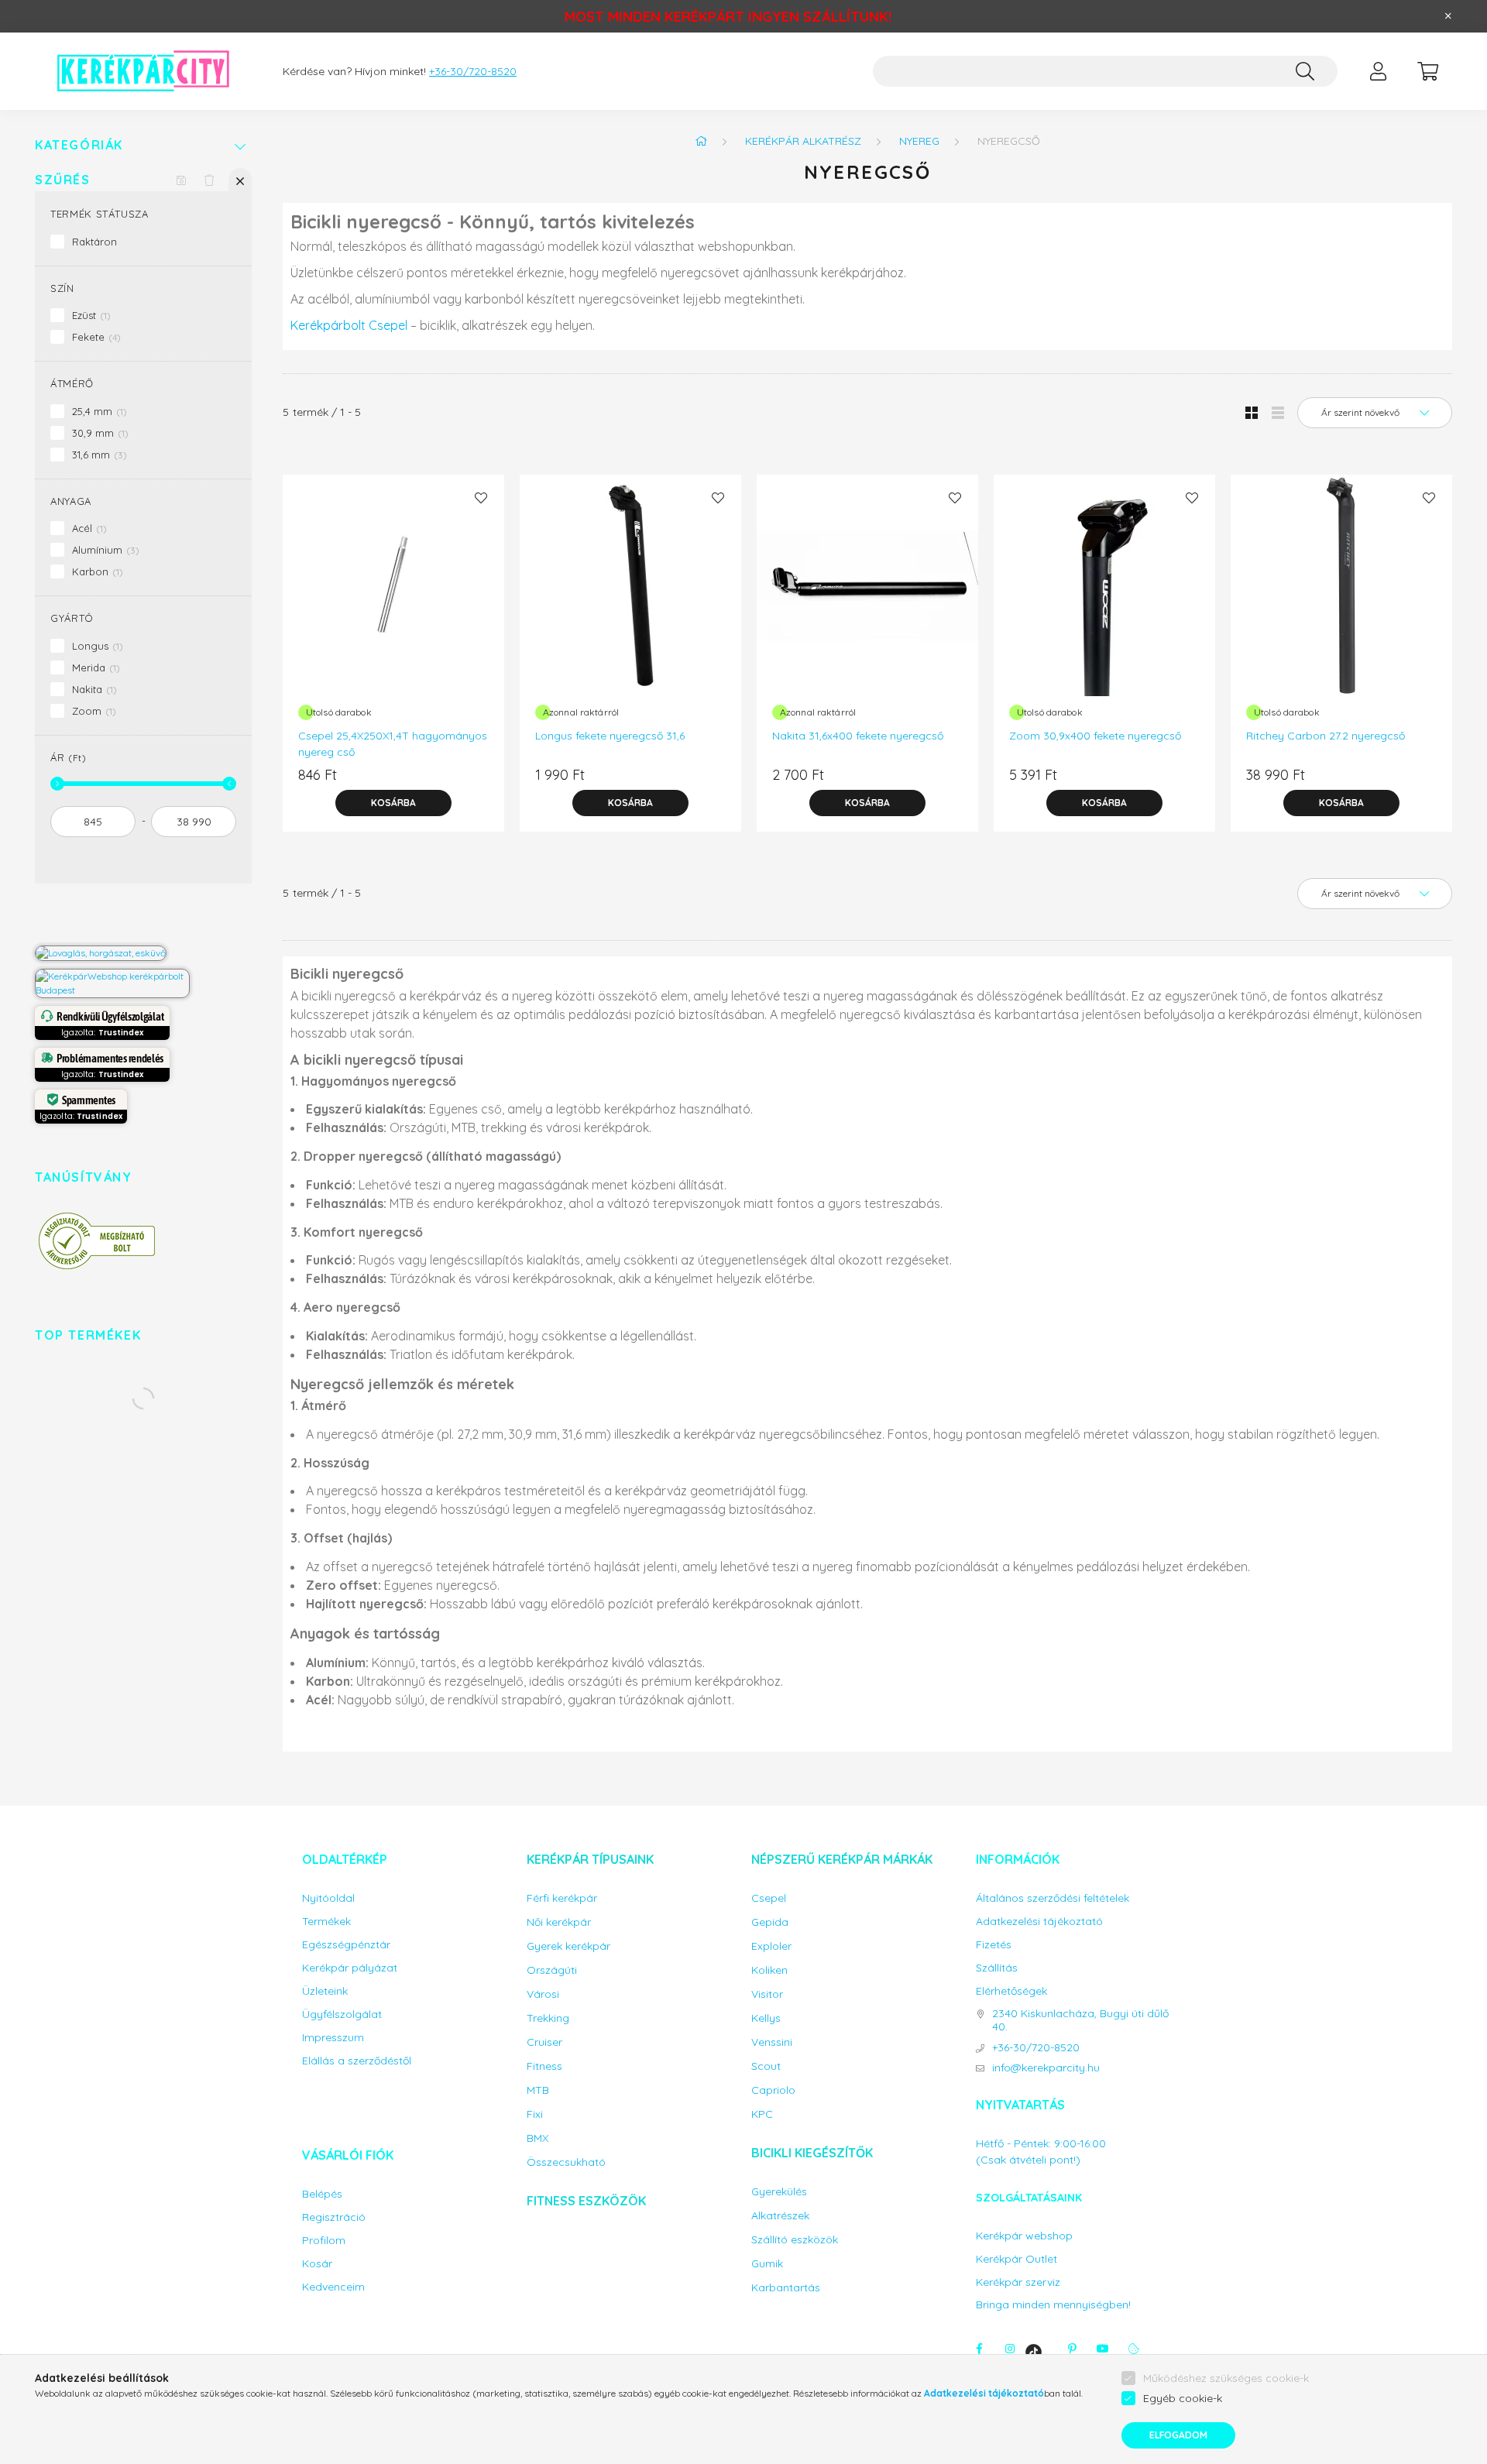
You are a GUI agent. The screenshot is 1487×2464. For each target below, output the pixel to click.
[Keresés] (1305, 71)
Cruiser (544, 2042)
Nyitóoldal (328, 1898)
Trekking (548, 2018)
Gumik (767, 2264)
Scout (766, 2066)
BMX (537, 2138)
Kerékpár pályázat (350, 1968)
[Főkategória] (701, 141)
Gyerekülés (779, 2192)
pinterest (1072, 2349)
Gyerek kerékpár (568, 1946)
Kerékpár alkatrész (803, 141)
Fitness (544, 2066)
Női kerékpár (559, 1922)
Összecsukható (566, 2162)
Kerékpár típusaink (590, 1859)
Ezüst (89, 315)
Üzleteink (325, 1991)
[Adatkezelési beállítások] (1134, 2349)
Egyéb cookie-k (1183, 2398)
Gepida (770, 1922)
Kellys (766, 2018)
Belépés (322, 2194)
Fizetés (994, 1945)
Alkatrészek (780, 2216)
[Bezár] (1448, 16)
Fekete (94, 337)
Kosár (317, 2264)
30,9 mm (98, 433)
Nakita (93, 689)
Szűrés (63, 180)
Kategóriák (79, 145)
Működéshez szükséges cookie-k (1226, 2378)
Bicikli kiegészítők (812, 2153)
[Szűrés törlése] (209, 180)
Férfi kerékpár (562, 1898)
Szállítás (997, 1968)
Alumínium (104, 550)
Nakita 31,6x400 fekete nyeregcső (858, 736)
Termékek (326, 1922)
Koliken (769, 1970)
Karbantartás (786, 2288)
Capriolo (773, 2090)
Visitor (767, 1994)
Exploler (771, 1946)
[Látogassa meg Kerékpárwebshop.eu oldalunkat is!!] (112, 982)
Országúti (552, 1970)
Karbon (96, 571)
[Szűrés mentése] (181, 180)
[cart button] (1427, 71)
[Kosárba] (393, 803)
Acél (88, 528)
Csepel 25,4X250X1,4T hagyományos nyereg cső (393, 744)
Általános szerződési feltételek (1053, 1898)
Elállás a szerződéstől (357, 2061)
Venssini (772, 2042)
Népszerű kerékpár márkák (842, 1859)
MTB (538, 2090)
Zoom (92, 711)
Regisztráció (334, 2217)
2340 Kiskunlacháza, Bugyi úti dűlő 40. (1080, 2020)
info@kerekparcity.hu (1046, 2068)
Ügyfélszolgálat (342, 2014)
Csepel (769, 1898)
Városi (543, 1994)
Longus (96, 646)
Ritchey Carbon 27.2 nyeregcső (1326, 736)
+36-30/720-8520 (473, 72)
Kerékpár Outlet (1017, 2259)
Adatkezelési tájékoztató (1039, 1922)
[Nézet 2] (1278, 413)
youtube (1103, 2349)
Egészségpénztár (346, 1945)
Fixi (535, 2114)
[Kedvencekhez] (481, 498)
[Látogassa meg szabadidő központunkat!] (101, 952)
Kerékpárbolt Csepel (349, 325)
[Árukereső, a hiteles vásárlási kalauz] (97, 1240)
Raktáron (94, 242)
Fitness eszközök (586, 2201)
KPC (762, 2114)
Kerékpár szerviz (1018, 2282)
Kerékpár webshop (1024, 2236)
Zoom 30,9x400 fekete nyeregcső (1095, 736)
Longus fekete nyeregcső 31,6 (610, 736)
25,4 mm (98, 411)
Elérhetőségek (1011, 1991)
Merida (94, 667)
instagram (1010, 2349)
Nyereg (919, 141)
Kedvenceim (333, 2287)
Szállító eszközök (795, 2240)
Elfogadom (1178, 2435)
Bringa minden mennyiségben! (1053, 2304)
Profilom (324, 2241)
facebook (979, 2349)
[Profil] (1378, 71)
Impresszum (333, 2038)
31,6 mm (98, 455)
